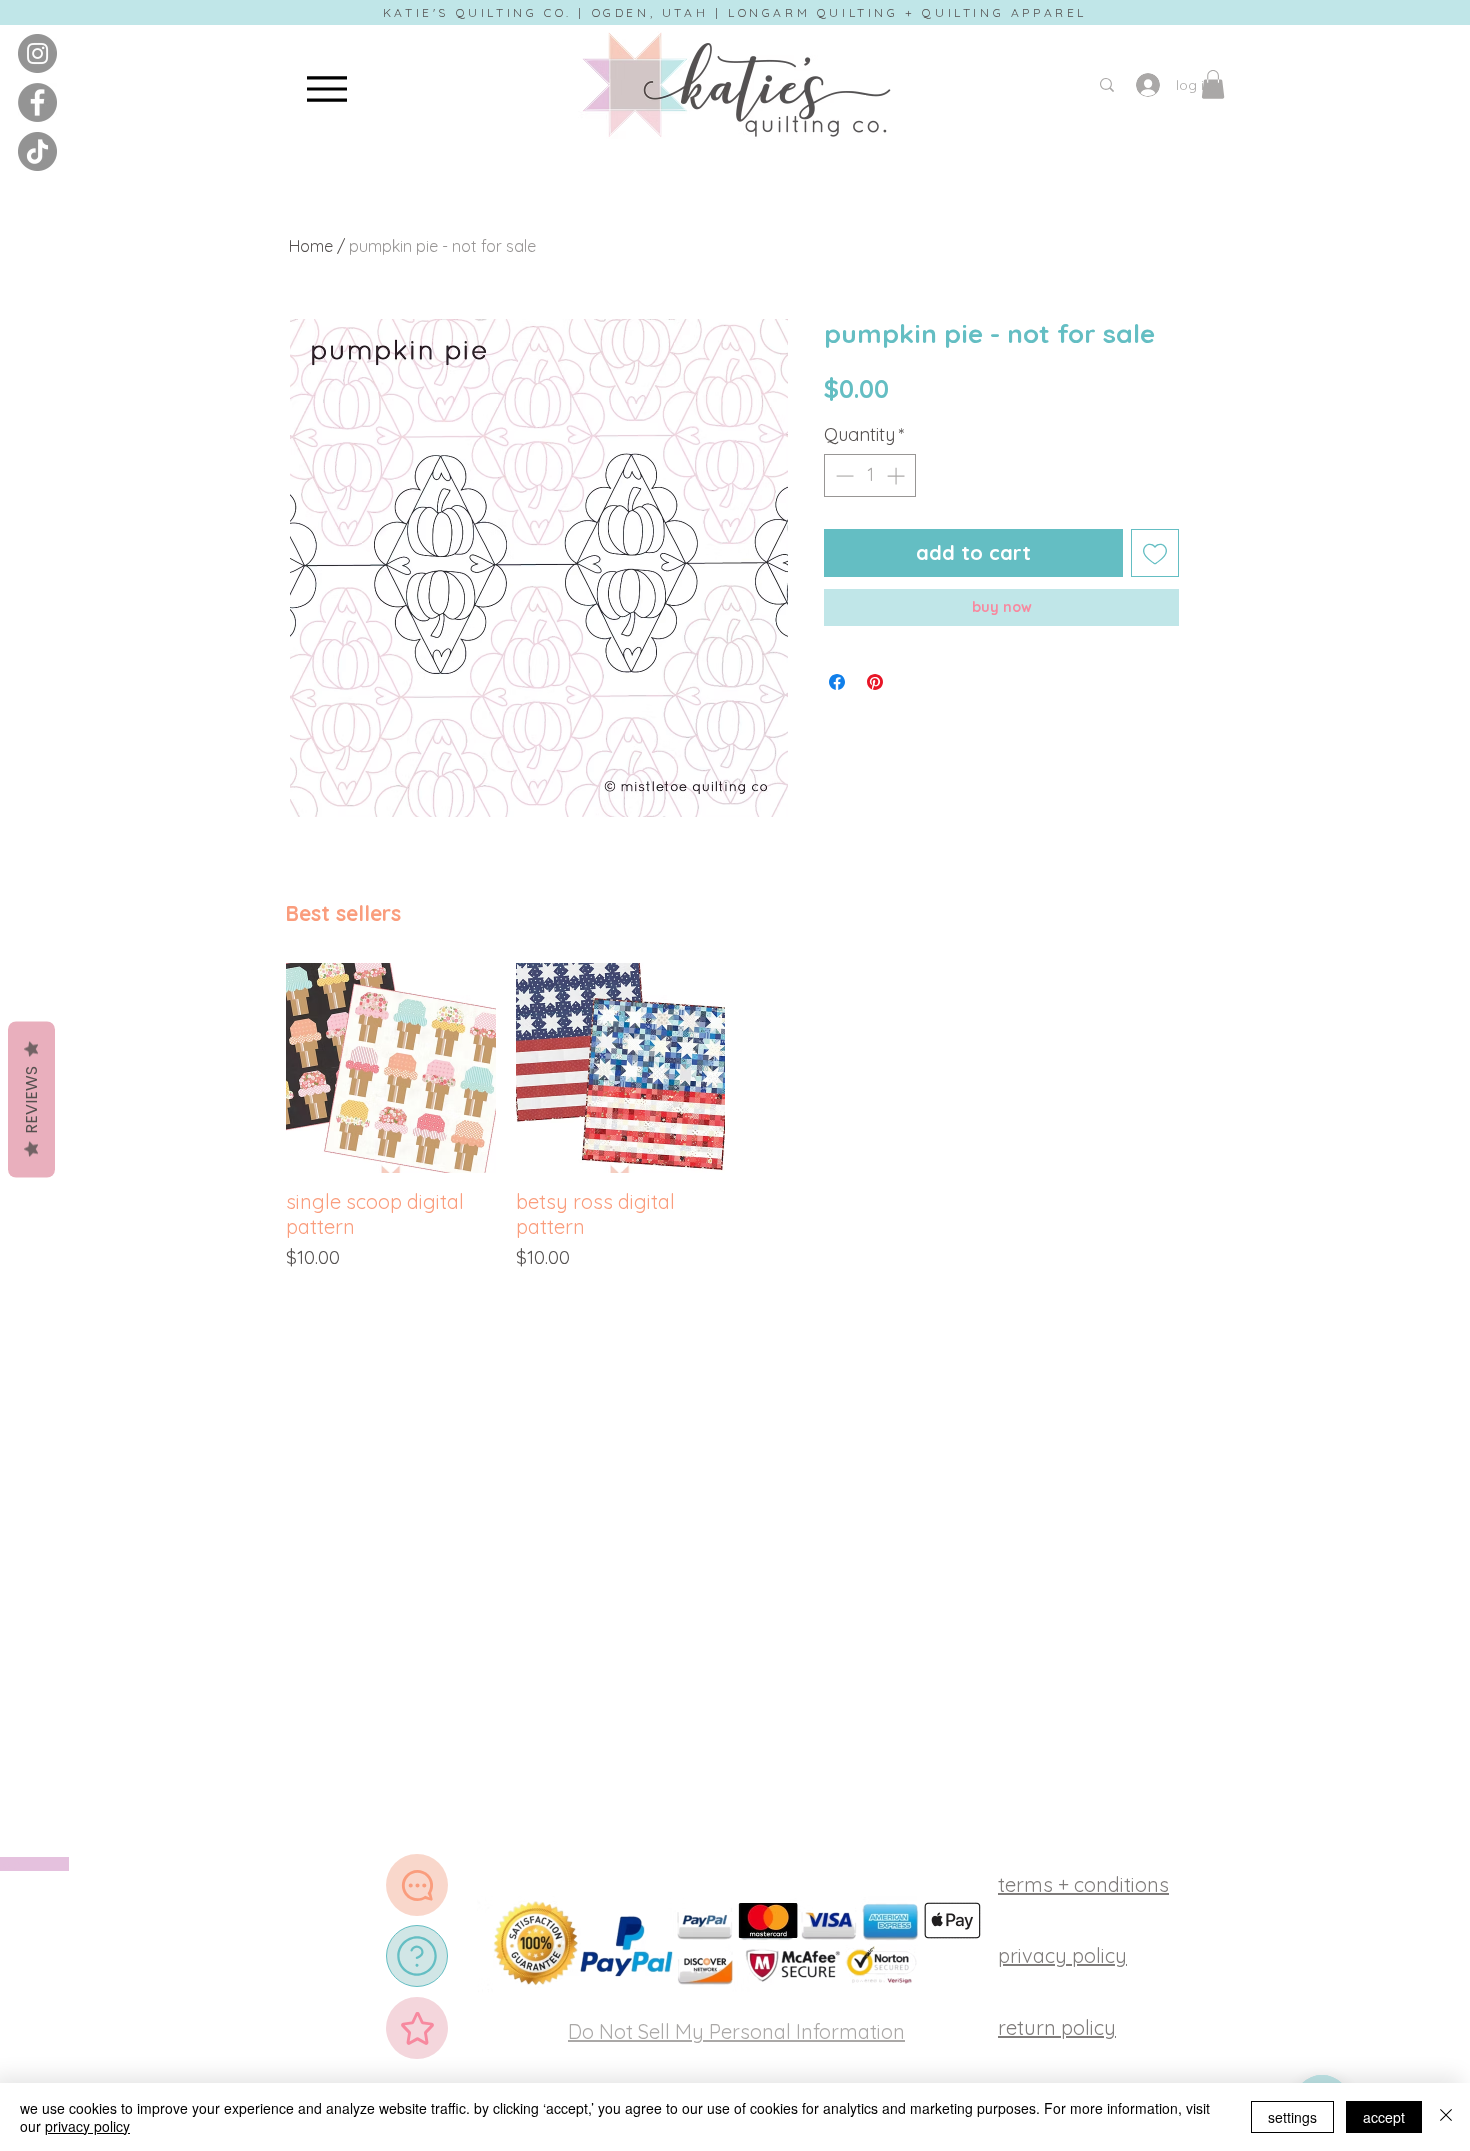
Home (311, 246)
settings (1292, 2117)
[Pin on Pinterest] (875, 682)
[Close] (1446, 2117)
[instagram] (37, 53)
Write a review (964, 961)
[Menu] (326, 88)
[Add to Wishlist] (1155, 553)
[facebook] (37, 102)
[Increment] (897, 475)
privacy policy (87, 2126)
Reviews (31, 1099)
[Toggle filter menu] (1132, 1151)
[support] (417, 1885)
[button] (1213, 84)
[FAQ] (417, 1956)
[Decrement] (842, 475)
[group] (735, 1486)
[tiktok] (37, 151)
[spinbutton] (870, 475)
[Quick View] (391, 1437)
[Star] (417, 2028)
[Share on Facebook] (837, 682)
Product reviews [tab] (351, 1093)
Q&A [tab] (447, 1093)
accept (1384, 2117)
